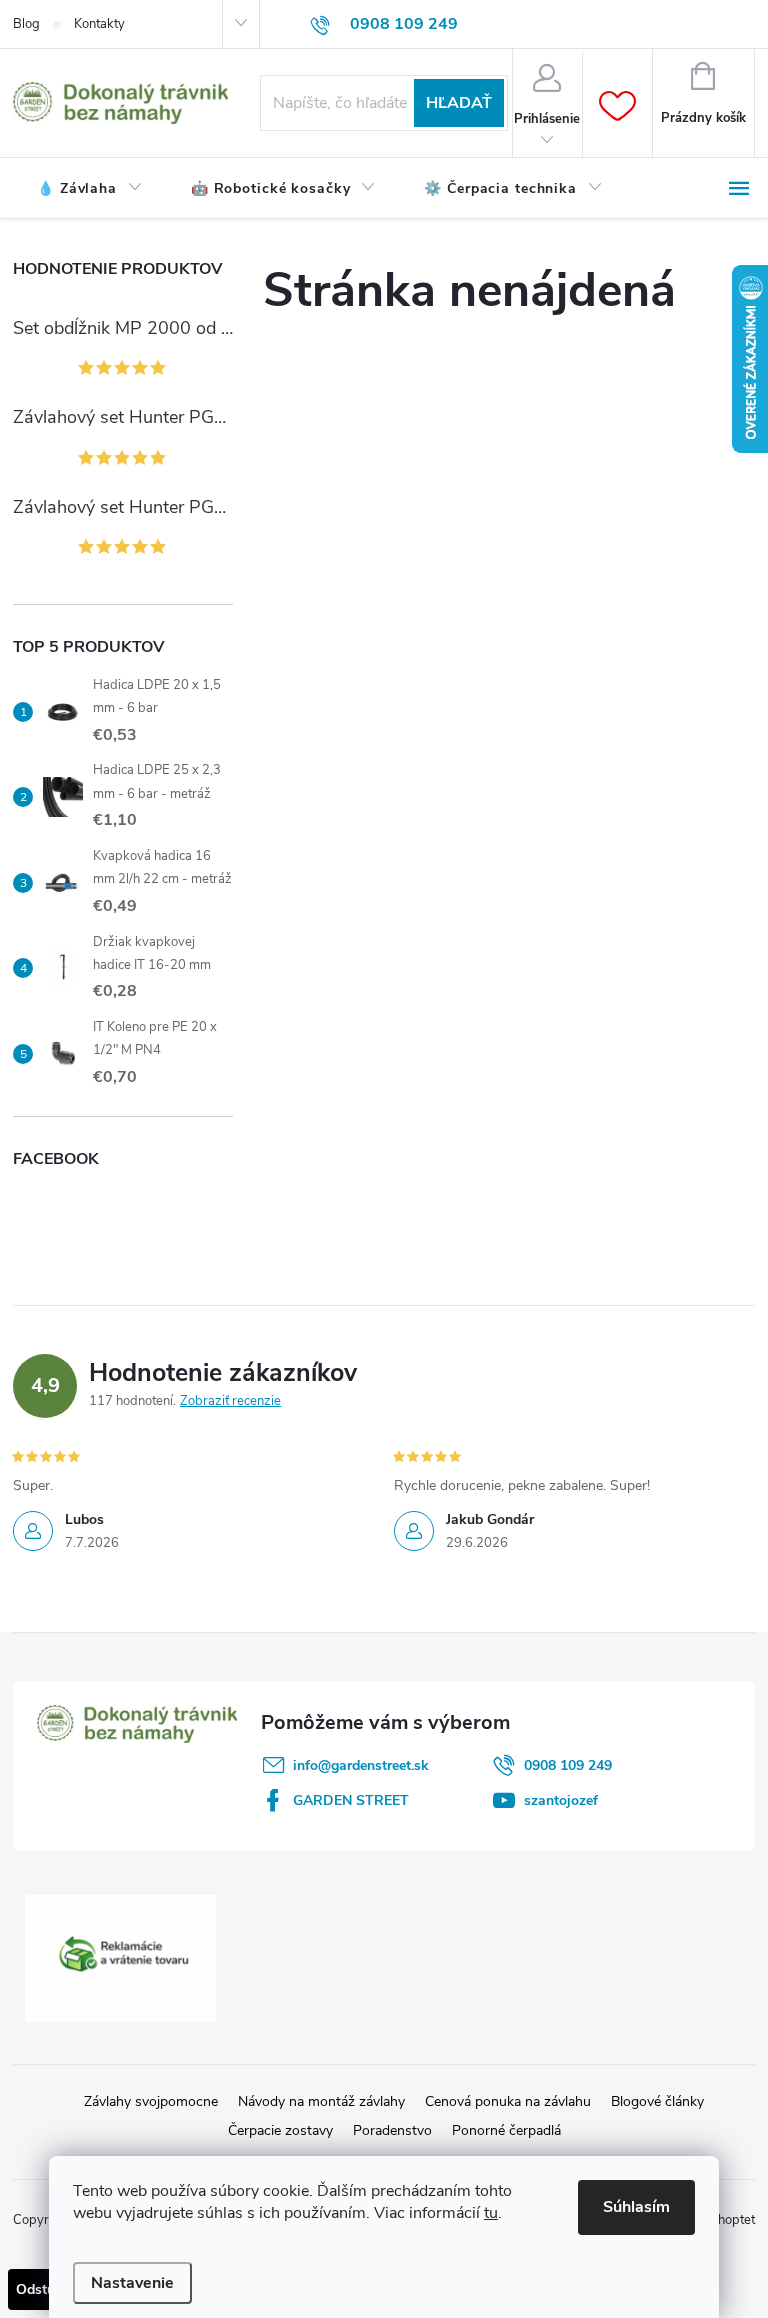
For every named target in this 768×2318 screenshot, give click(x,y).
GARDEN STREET (351, 1800)
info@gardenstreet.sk (361, 1765)
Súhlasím (636, 2207)
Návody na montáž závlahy (321, 2101)
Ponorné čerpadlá (506, 2130)
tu (491, 2213)
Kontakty (99, 24)
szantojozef (561, 1800)
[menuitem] (90, 189)
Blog (26, 24)
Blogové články (657, 2101)
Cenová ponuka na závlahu (508, 2101)
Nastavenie (132, 2283)
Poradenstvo (392, 2130)
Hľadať (459, 103)
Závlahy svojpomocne (151, 2101)
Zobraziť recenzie (230, 1401)
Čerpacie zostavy (280, 2130)
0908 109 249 (568, 1765)
